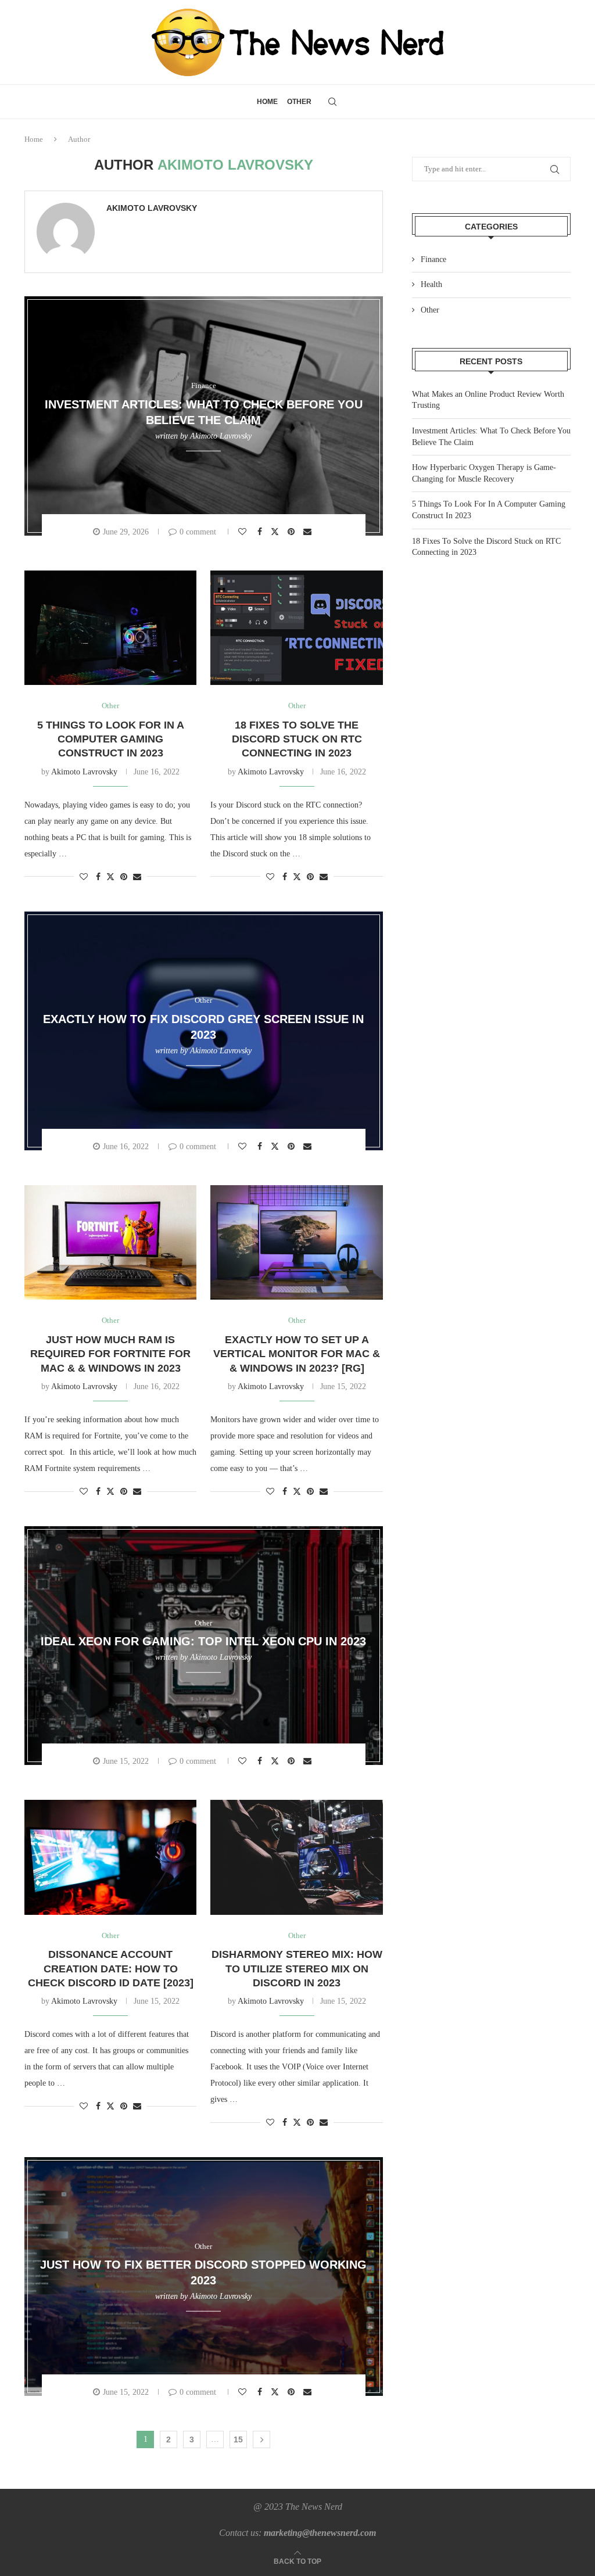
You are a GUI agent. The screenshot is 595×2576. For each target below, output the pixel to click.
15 (238, 2439)
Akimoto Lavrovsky (152, 208)
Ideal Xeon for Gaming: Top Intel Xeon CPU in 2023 (203, 1641)
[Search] (332, 102)
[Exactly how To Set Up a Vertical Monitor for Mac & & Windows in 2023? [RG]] (296, 1243)
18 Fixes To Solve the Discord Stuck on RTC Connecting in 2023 (297, 739)
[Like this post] (244, 532)
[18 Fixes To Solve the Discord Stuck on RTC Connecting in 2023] (296, 628)
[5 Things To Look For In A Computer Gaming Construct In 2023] (110, 628)
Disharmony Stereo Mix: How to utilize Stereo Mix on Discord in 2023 (297, 1969)
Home (267, 102)
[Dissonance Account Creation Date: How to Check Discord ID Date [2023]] (110, 1857)
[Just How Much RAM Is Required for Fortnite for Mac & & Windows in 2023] (110, 1243)
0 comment (198, 532)
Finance (433, 259)
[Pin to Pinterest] (293, 532)
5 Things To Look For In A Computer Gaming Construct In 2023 (111, 739)
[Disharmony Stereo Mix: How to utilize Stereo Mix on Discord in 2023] (296, 1857)
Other (299, 102)
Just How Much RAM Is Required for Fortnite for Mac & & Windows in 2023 (110, 1354)
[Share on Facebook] (261, 532)
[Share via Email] (309, 532)
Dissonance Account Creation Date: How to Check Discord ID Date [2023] (111, 1969)
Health (431, 284)
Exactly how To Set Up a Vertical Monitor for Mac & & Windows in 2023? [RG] (297, 1354)
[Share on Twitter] (276, 531)
